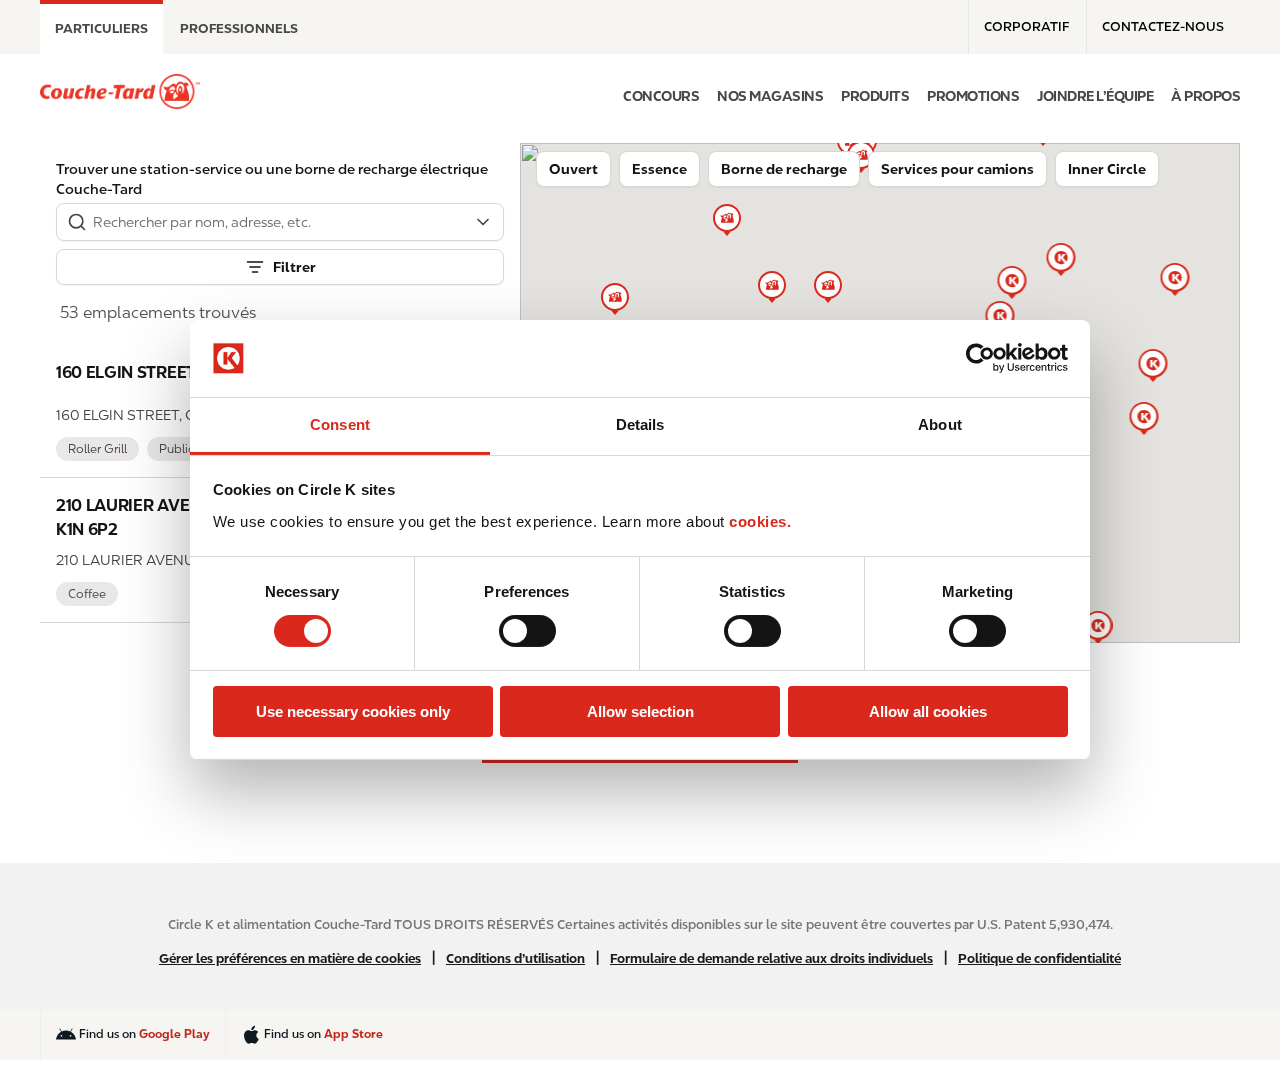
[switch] (527, 631)
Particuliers (101, 28)
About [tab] (940, 424)
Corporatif (1026, 26)
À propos (1205, 96)
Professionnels (239, 28)
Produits (875, 96)
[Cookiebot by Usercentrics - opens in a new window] (980, 358)
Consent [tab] (340, 424)
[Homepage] (120, 91)
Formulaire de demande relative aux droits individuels (771, 958)
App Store (353, 1034)
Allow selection (640, 711)
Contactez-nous (1163, 26)
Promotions (973, 96)
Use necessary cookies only (353, 711)
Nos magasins (770, 96)
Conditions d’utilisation (515, 958)
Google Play (174, 1034)
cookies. (760, 521)
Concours (661, 96)
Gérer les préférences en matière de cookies (290, 958)
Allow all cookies (928, 711)
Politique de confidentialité (1039, 958)
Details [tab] (640, 424)
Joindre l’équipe (1095, 96)
